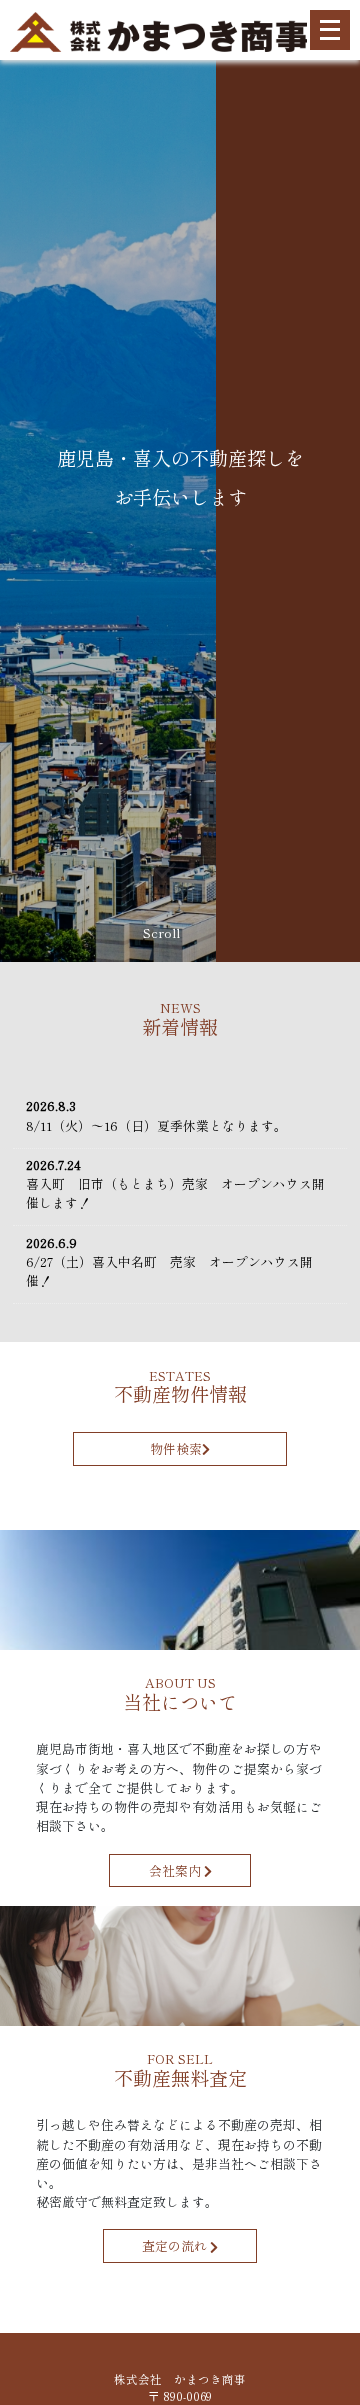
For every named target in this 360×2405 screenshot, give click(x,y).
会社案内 (176, 1870)
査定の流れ (176, 2246)
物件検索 (176, 1448)
